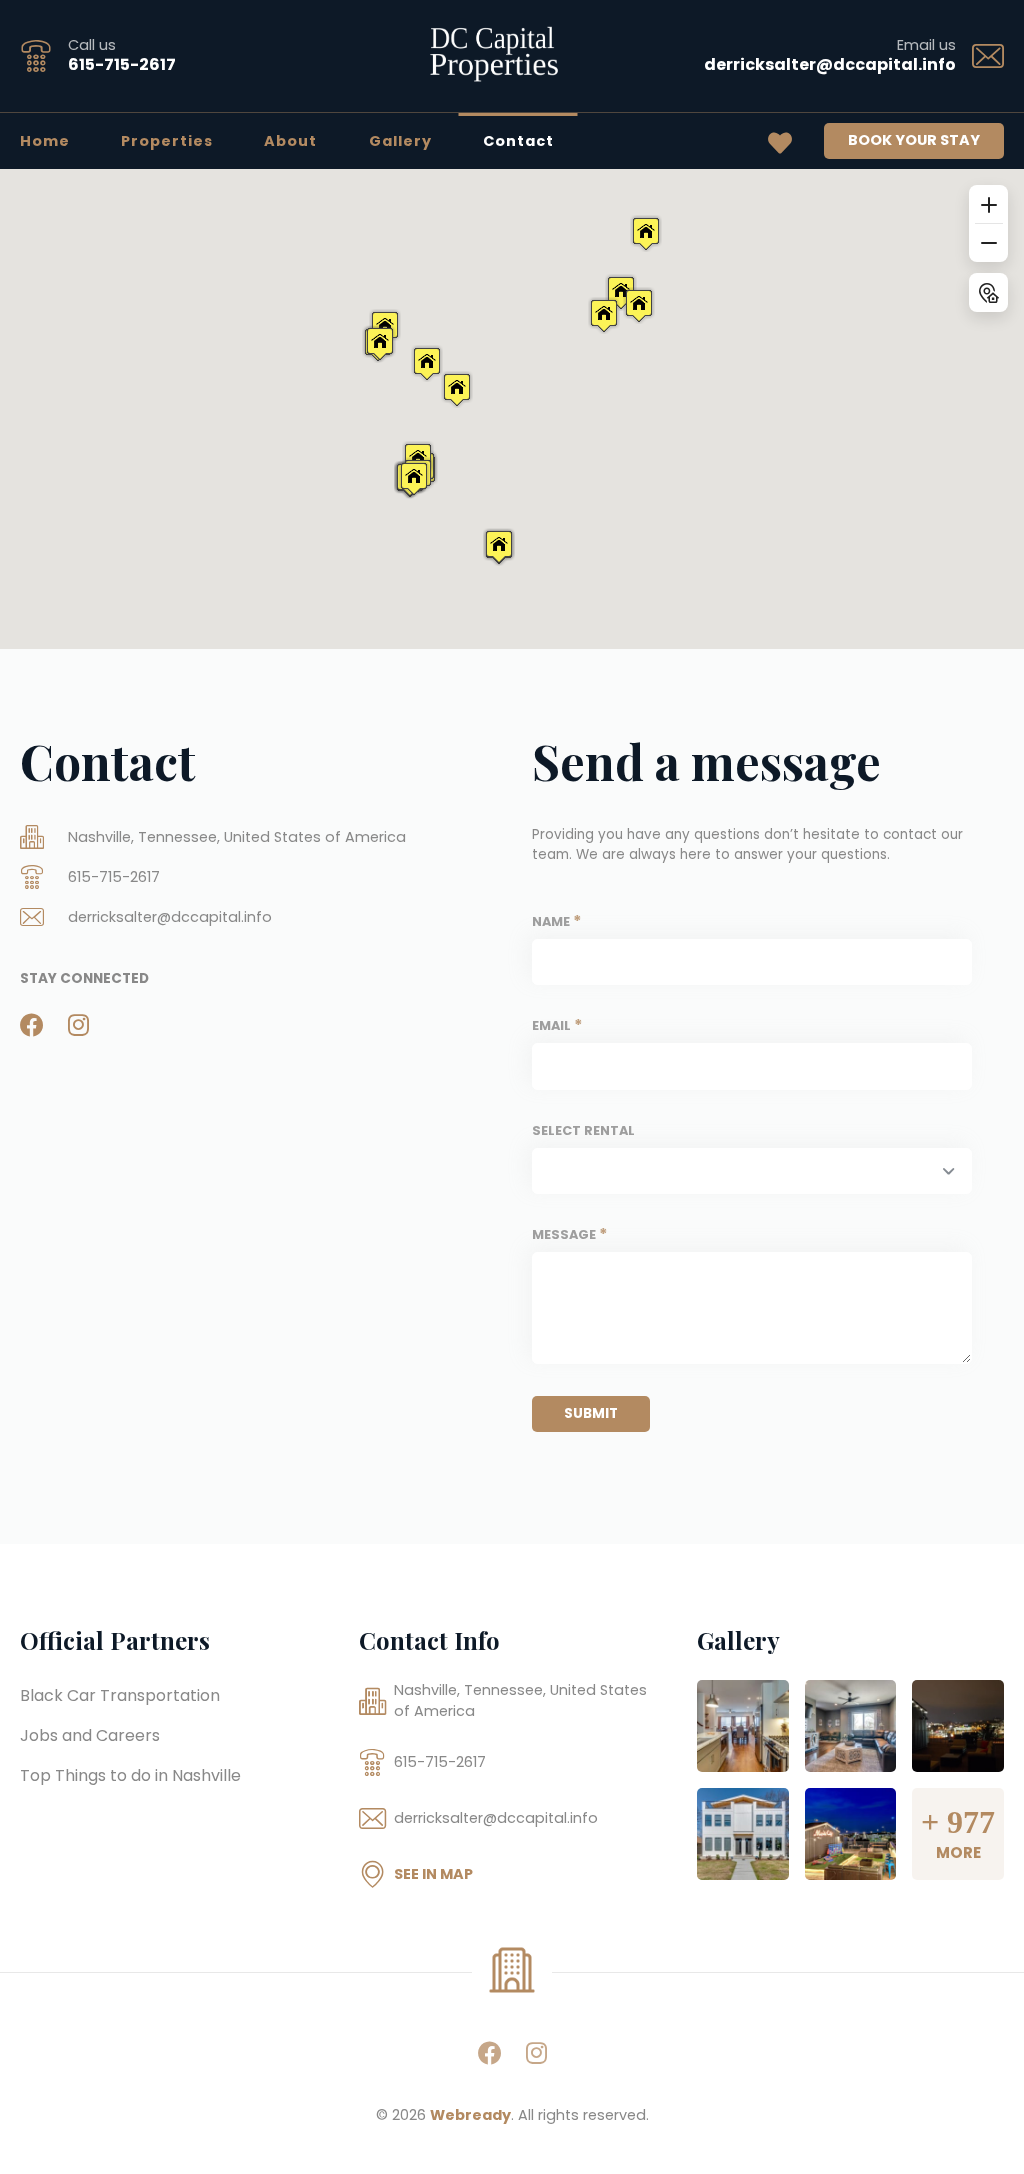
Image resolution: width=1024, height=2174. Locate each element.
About (290, 141)
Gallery (400, 141)
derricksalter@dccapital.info (830, 64)
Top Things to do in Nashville (130, 1775)
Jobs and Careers (90, 1735)
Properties (167, 141)
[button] (427, 363)
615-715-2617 (122, 64)
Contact (518, 141)
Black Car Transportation (120, 1695)
